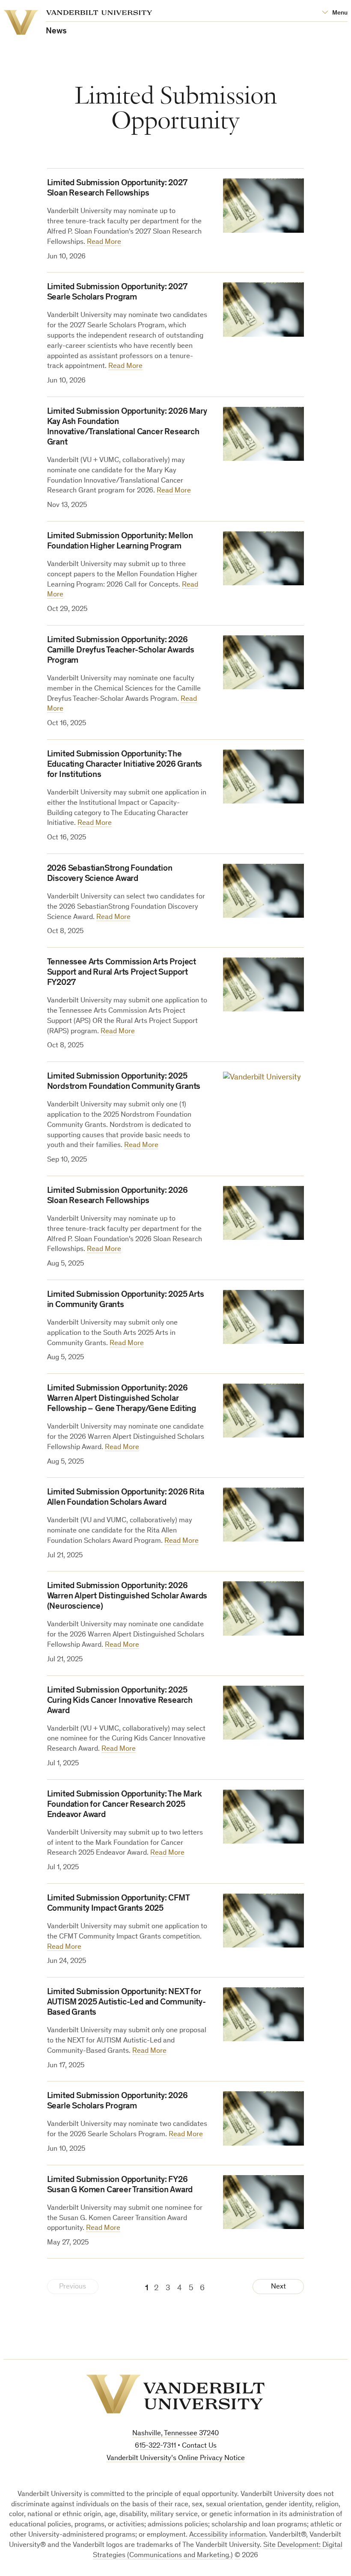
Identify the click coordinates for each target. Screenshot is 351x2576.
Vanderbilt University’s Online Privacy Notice (176, 2459)
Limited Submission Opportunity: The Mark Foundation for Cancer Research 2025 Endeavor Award (125, 1805)
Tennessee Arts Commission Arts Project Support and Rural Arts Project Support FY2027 (122, 973)
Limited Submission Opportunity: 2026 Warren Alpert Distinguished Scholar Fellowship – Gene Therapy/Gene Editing (122, 1399)
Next (278, 2287)
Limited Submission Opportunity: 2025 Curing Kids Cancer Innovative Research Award (120, 1701)
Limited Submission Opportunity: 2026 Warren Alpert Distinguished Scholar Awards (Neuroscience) (127, 1597)
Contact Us (199, 2446)
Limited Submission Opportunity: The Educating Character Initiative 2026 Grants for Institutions (125, 765)
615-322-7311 (155, 2446)
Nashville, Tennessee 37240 (175, 2434)
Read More (104, 242)
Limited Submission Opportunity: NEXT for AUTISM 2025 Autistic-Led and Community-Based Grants (126, 2003)
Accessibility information (228, 2535)
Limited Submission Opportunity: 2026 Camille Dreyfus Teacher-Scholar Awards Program (121, 651)
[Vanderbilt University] (175, 2394)
